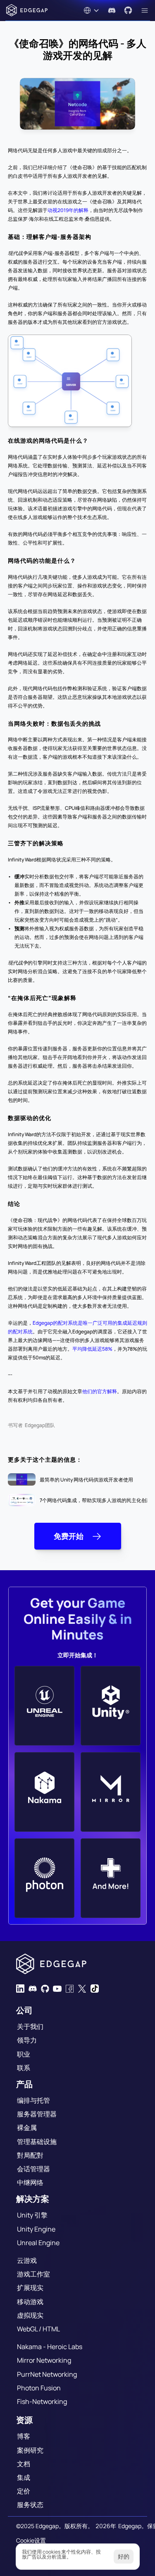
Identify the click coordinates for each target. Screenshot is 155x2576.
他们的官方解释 (100, 1391)
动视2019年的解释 (68, 210)
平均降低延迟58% (92, 1349)
